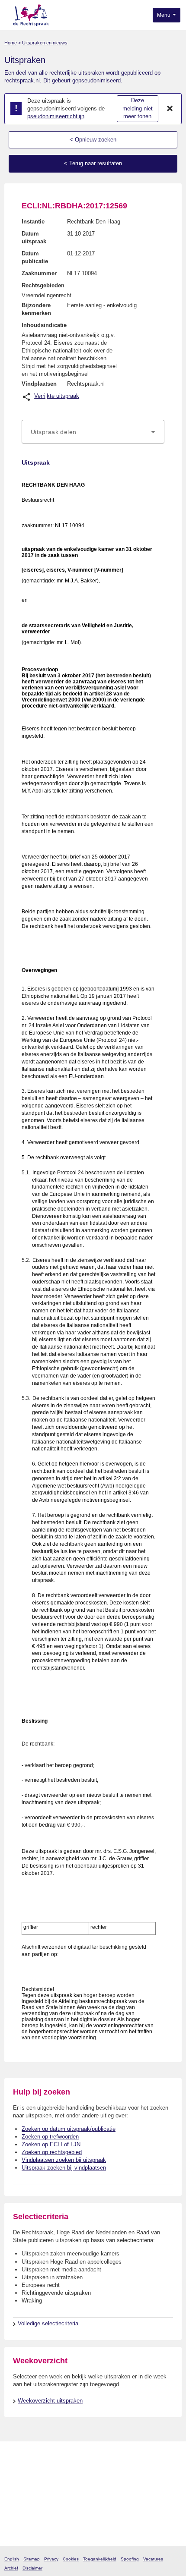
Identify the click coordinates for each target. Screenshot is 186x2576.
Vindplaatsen (39, 384)
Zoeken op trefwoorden (50, 2137)
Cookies (71, 2559)
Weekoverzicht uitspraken (50, 2401)
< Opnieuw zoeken (93, 140)
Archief (11, 2568)
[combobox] (93, 432)
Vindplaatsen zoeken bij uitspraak (64, 2160)
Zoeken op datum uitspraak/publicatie (69, 2129)
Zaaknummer (39, 273)
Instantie (33, 222)
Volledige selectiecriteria (48, 2323)
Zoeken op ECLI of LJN (51, 2144)
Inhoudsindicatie (44, 325)
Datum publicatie (35, 257)
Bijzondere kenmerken (36, 309)
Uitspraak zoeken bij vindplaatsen (64, 2168)
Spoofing (130, 2559)
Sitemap (32, 2559)
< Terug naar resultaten (93, 163)
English (12, 2559)
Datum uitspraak (34, 237)
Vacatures (153, 2559)
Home (11, 43)
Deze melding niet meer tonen (138, 108)
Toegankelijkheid (100, 2559)
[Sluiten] (170, 109)
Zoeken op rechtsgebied (52, 2152)
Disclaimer (32, 2568)
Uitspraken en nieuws (45, 43)
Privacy (51, 2559)
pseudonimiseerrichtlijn (56, 116)
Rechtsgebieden (43, 285)
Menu (164, 15)
